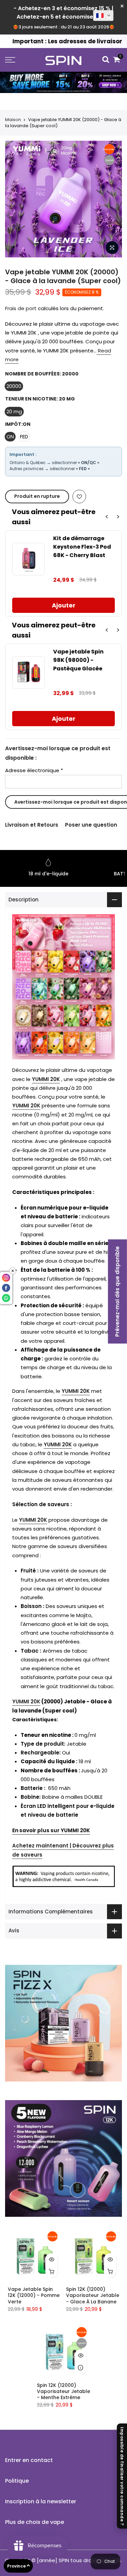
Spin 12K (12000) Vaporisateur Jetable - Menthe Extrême (63, 2391)
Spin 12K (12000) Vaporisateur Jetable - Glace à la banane (93, 2295)
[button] (103, 16)
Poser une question (91, 825)
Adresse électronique (34, 770)
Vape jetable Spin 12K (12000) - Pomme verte (34, 2295)
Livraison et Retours (32, 825)
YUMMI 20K (46, 1079)
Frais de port (21, 308)
